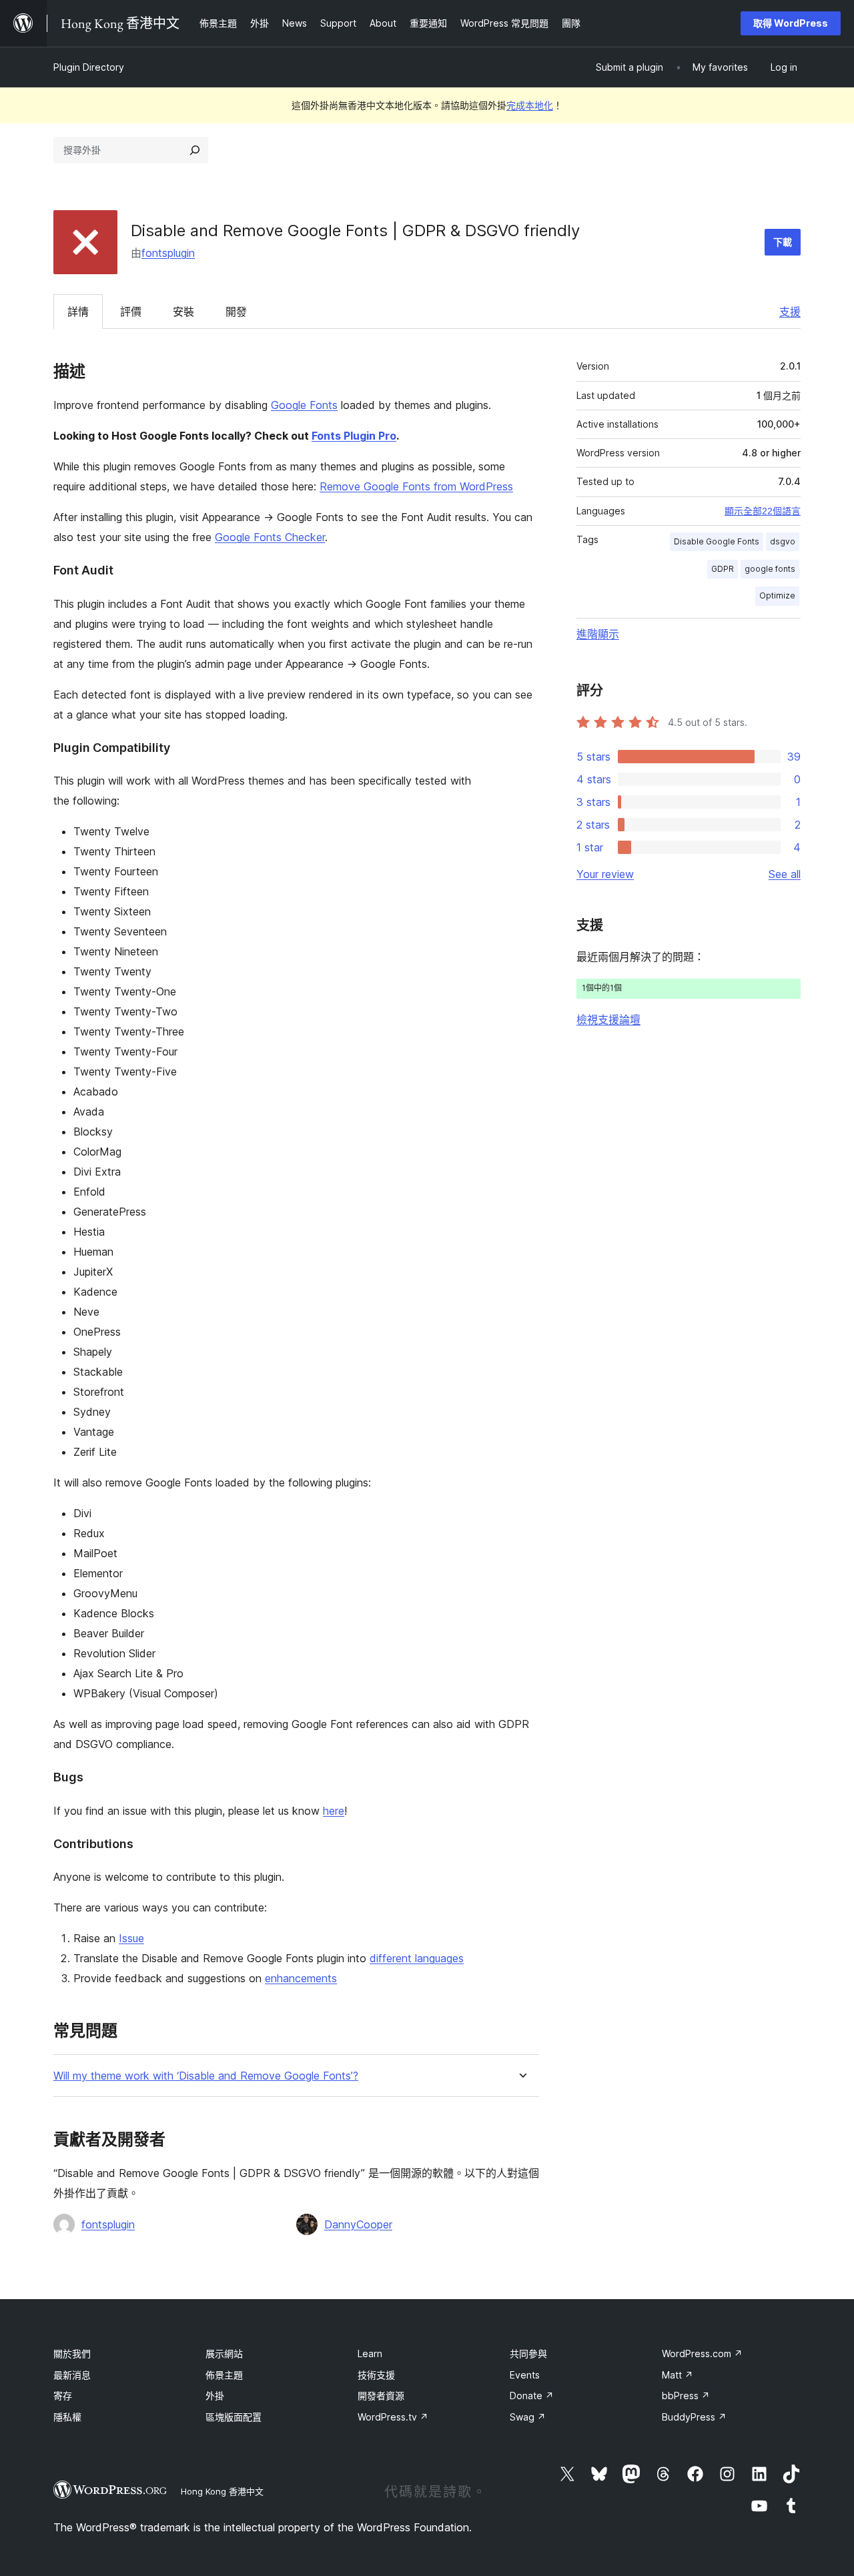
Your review (605, 874)
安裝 (183, 312)
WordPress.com (702, 2353)
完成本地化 (530, 105)
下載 (783, 242)
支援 (790, 312)
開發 (236, 312)
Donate (532, 2396)
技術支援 (376, 2375)
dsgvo (783, 541)
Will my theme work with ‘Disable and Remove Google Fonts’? (206, 2076)
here (334, 1811)
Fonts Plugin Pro (354, 436)
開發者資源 (381, 2396)
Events (525, 2375)
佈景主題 (224, 2375)
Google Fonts (304, 405)
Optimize (777, 595)
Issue (131, 1938)
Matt (678, 2375)
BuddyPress (694, 2417)
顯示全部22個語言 (763, 511)
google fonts (770, 569)
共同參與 (528, 2353)
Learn (370, 2353)
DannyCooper (358, 2224)
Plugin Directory (89, 67)
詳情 (78, 312)
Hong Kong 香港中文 (222, 2491)
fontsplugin (168, 253)
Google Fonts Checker (270, 537)
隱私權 (67, 2417)
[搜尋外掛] (195, 150)
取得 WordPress (791, 23)
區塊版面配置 (234, 2417)
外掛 (215, 2396)
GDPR (723, 569)
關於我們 (72, 2353)
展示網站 (224, 2353)
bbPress (686, 2396)
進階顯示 (598, 634)
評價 (131, 312)
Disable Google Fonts (717, 541)
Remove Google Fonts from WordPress (416, 486)
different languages (417, 1958)
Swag (528, 2417)
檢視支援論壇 (608, 1019)
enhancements (301, 1978)
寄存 (63, 2396)
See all (785, 874)
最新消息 (72, 2375)
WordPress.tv (393, 2417)
